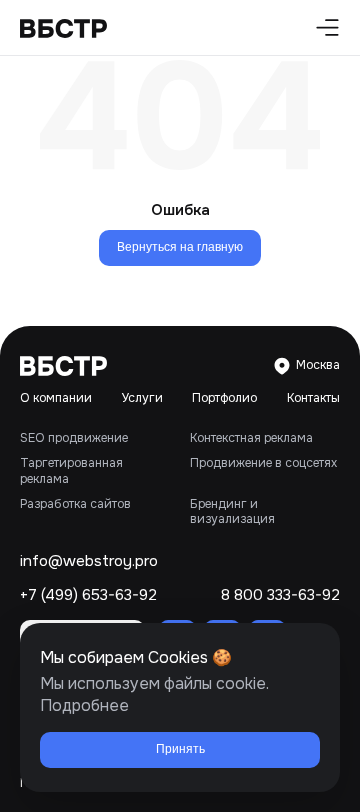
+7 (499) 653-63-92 (88, 595)
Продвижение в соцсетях (263, 463)
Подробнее (84, 705)
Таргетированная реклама (71, 470)
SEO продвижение (74, 438)
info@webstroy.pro (89, 561)
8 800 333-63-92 (280, 595)
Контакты (313, 398)
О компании (56, 398)
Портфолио (224, 398)
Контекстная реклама (251, 438)
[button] (322, 27)
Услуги (142, 398)
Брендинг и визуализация (232, 511)
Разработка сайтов (75, 504)
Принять (180, 749)
